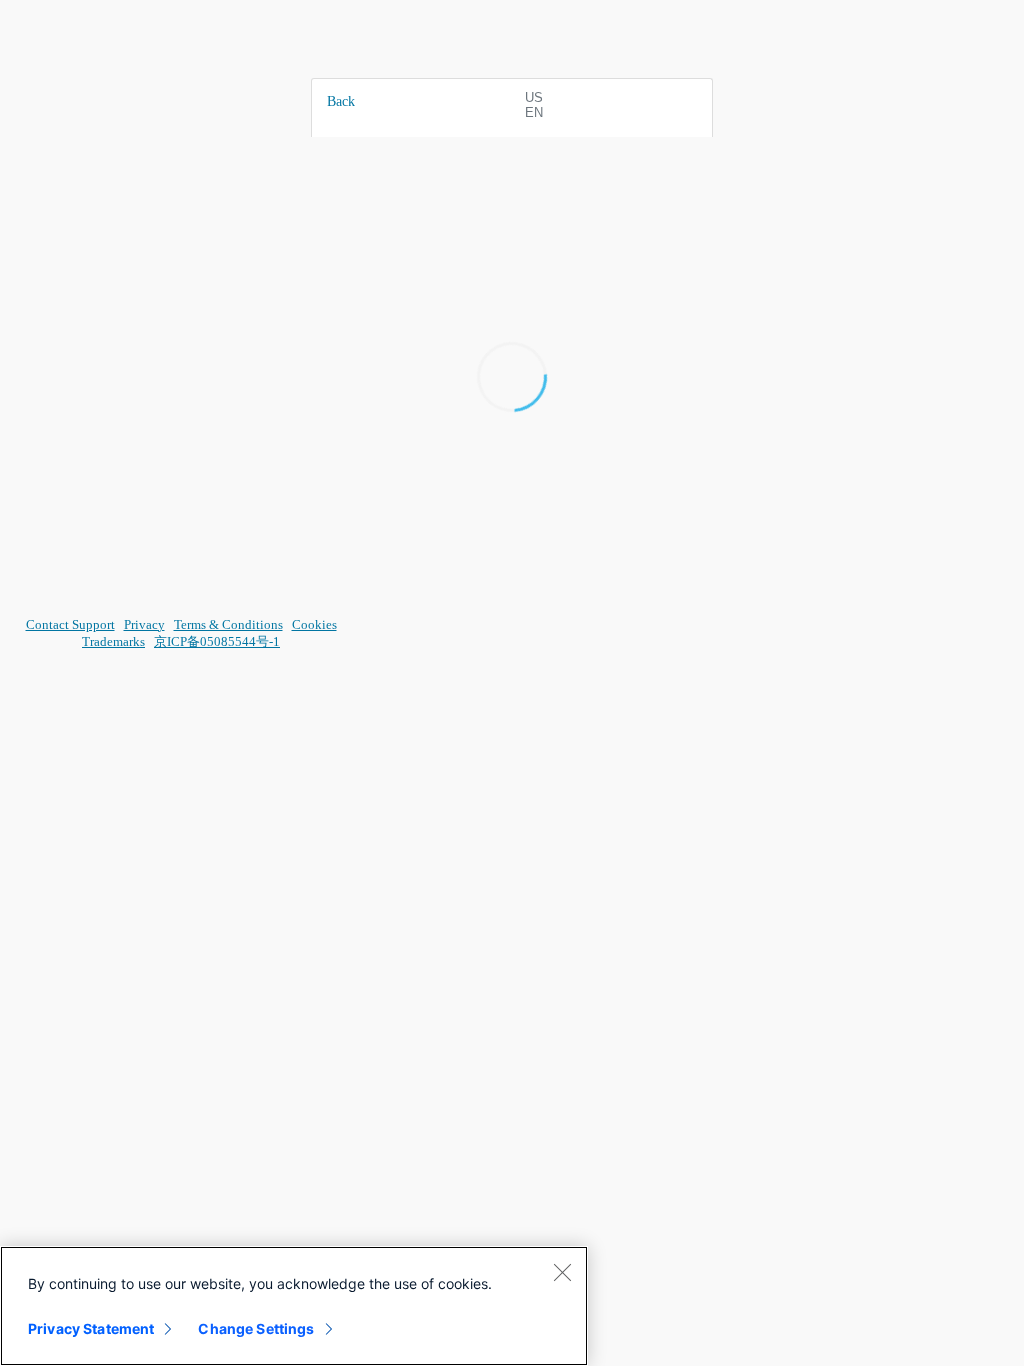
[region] (294, 1306)
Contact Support (70, 624)
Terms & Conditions (228, 624)
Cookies (314, 624)
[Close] (562, 1272)
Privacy (144, 624)
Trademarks (113, 641)
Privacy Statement (91, 1328)
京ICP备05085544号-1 (217, 641)
